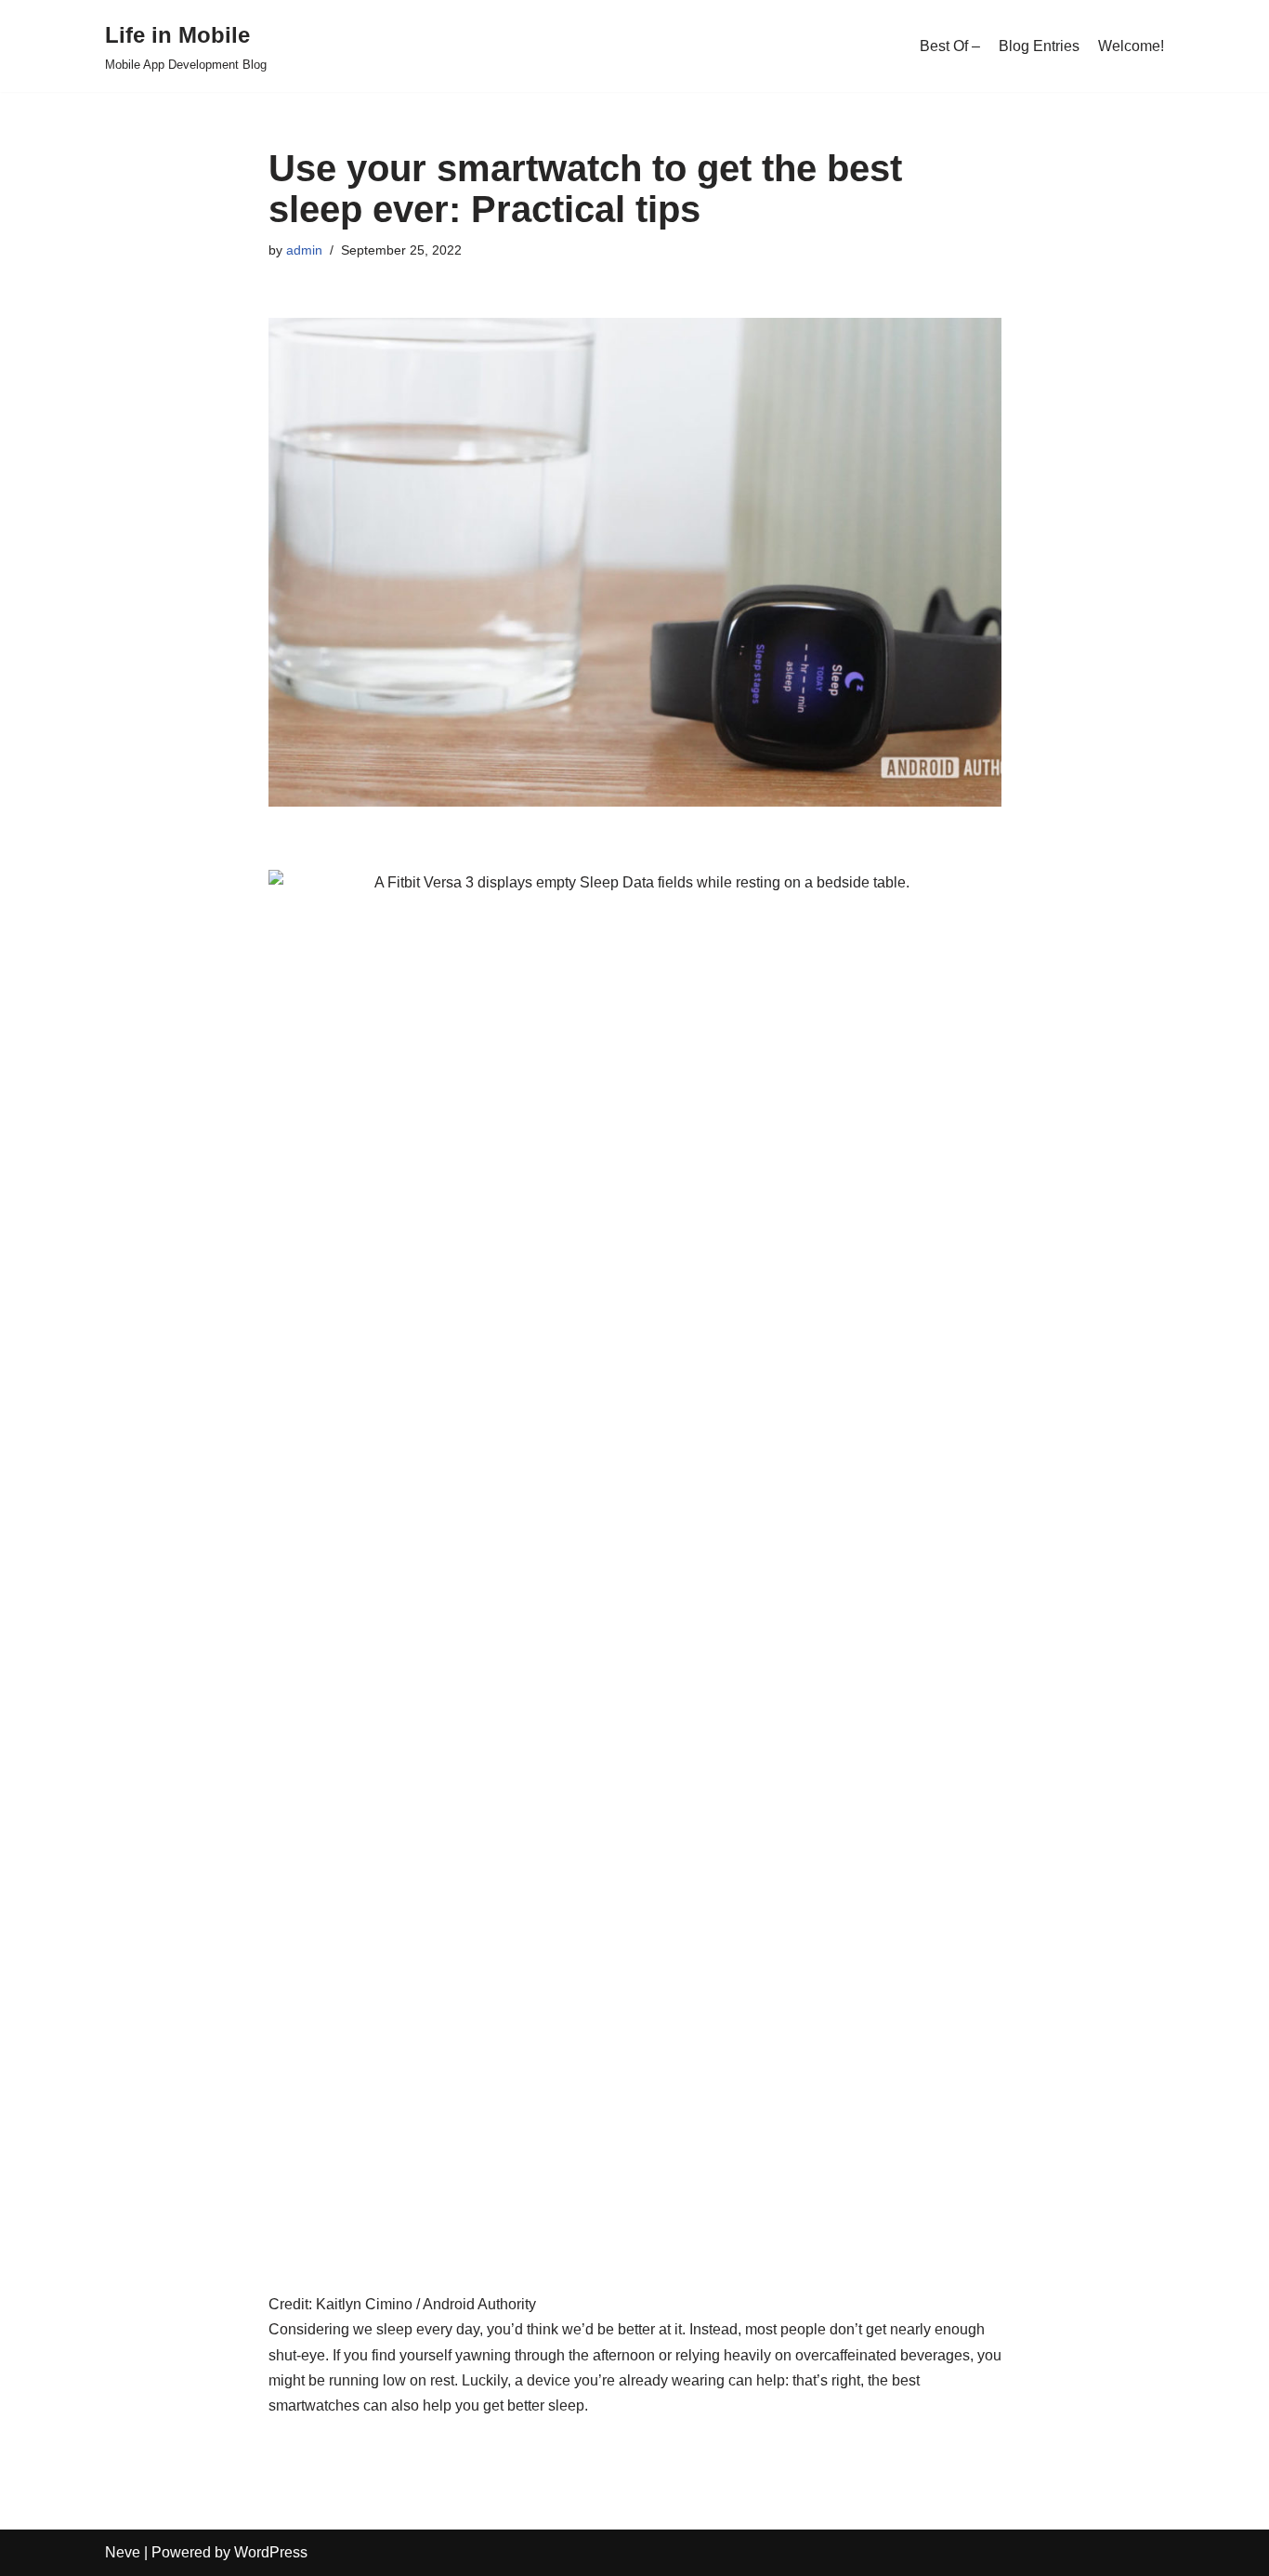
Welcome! (1131, 46)
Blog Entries (1039, 46)
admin (304, 250)
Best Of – (950, 46)
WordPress (271, 2552)
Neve (123, 2552)
